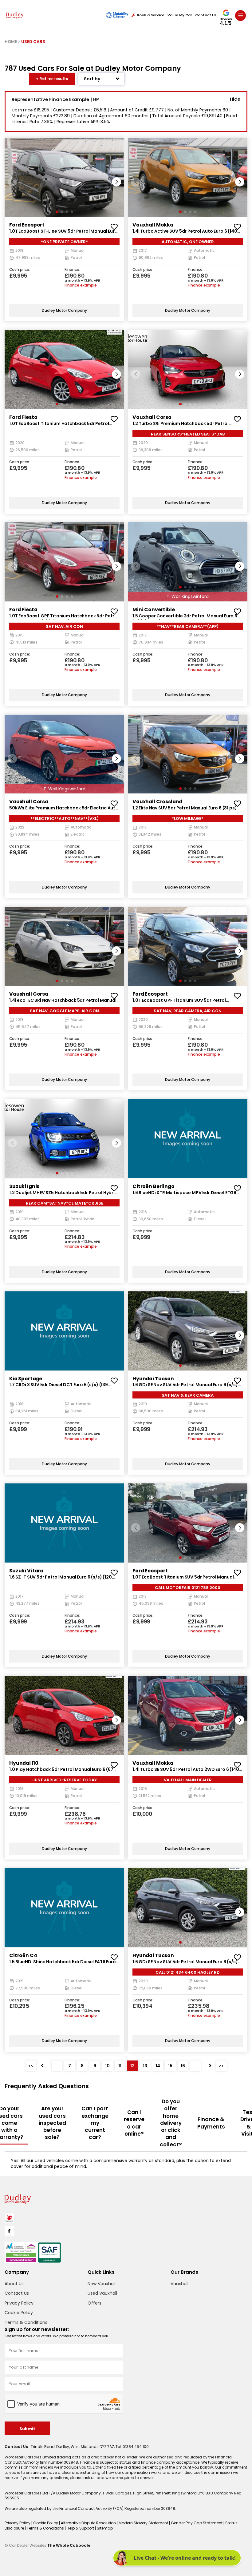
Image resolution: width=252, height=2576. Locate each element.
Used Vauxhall (102, 2293)
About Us (14, 2284)
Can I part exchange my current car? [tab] (95, 2123)
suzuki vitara (26, 1571)
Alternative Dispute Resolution (89, 2523)
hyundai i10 (24, 1763)
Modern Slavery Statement (144, 2523)
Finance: (72, 270)
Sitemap (105, 2528)
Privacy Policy (19, 2303)
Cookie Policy (19, 2313)
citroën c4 (23, 1955)
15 (170, 2066)
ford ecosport (27, 225)
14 (158, 2066)
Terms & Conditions (26, 2322)
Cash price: (20, 270)
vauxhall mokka (153, 225)
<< (31, 2066)
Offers (94, 2303)
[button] (116, 182)
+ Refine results (52, 79)
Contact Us (206, 15)
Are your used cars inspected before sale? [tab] (52, 2123)
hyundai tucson (153, 1379)
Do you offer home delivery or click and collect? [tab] (171, 2123)
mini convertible (154, 610)
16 (183, 2066)
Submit (27, 2429)
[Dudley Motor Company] (15, 15)
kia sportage (26, 1379)
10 (107, 2066)
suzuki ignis (24, 1186)
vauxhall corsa (152, 417)
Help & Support (81, 2528)
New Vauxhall (102, 2284)
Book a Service (151, 15)
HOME (11, 42)
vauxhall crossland (157, 802)
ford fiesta (23, 417)
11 (120, 2066)
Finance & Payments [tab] (211, 2123)
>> (221, 2066)
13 (145, 2066)
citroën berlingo (154, 1186)
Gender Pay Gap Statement (197, 2523)
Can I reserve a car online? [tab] (134, 2123)
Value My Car (180, 15)
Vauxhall (179, 2284)
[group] (64, 177)
